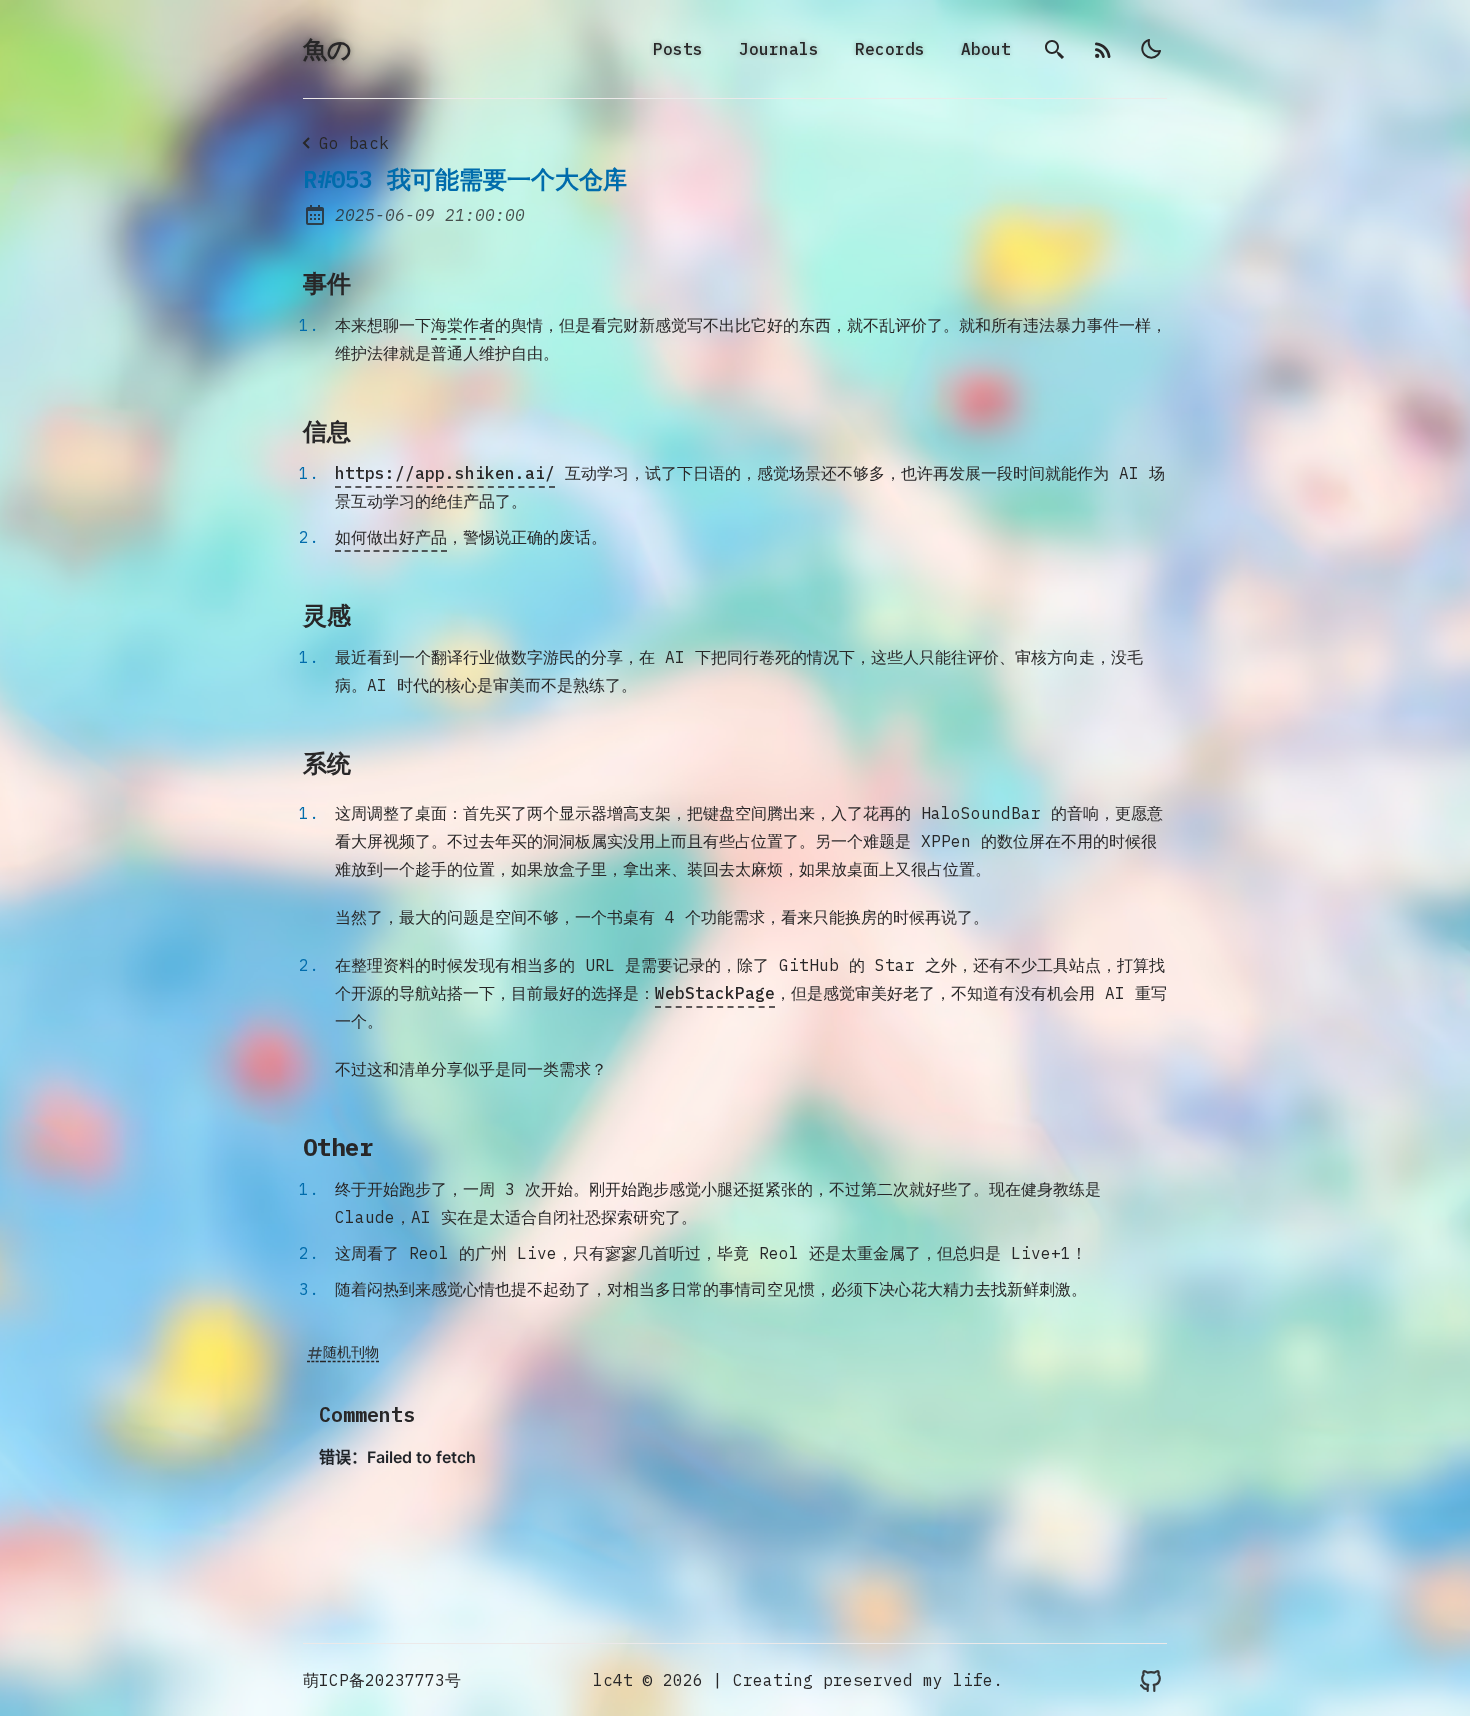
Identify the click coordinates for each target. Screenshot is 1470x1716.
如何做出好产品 (391, 537)
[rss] (1103, 49)
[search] (1055, 49)
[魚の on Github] (1151, 1680)
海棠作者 (463, 325)
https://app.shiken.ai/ (445, 473)
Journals (779, 49)
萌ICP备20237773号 (382, 1680)
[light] (1151, 49)
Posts (678, 49)
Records (890, 49)
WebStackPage (715, 993)
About (986, 49)
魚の (327, 49)
